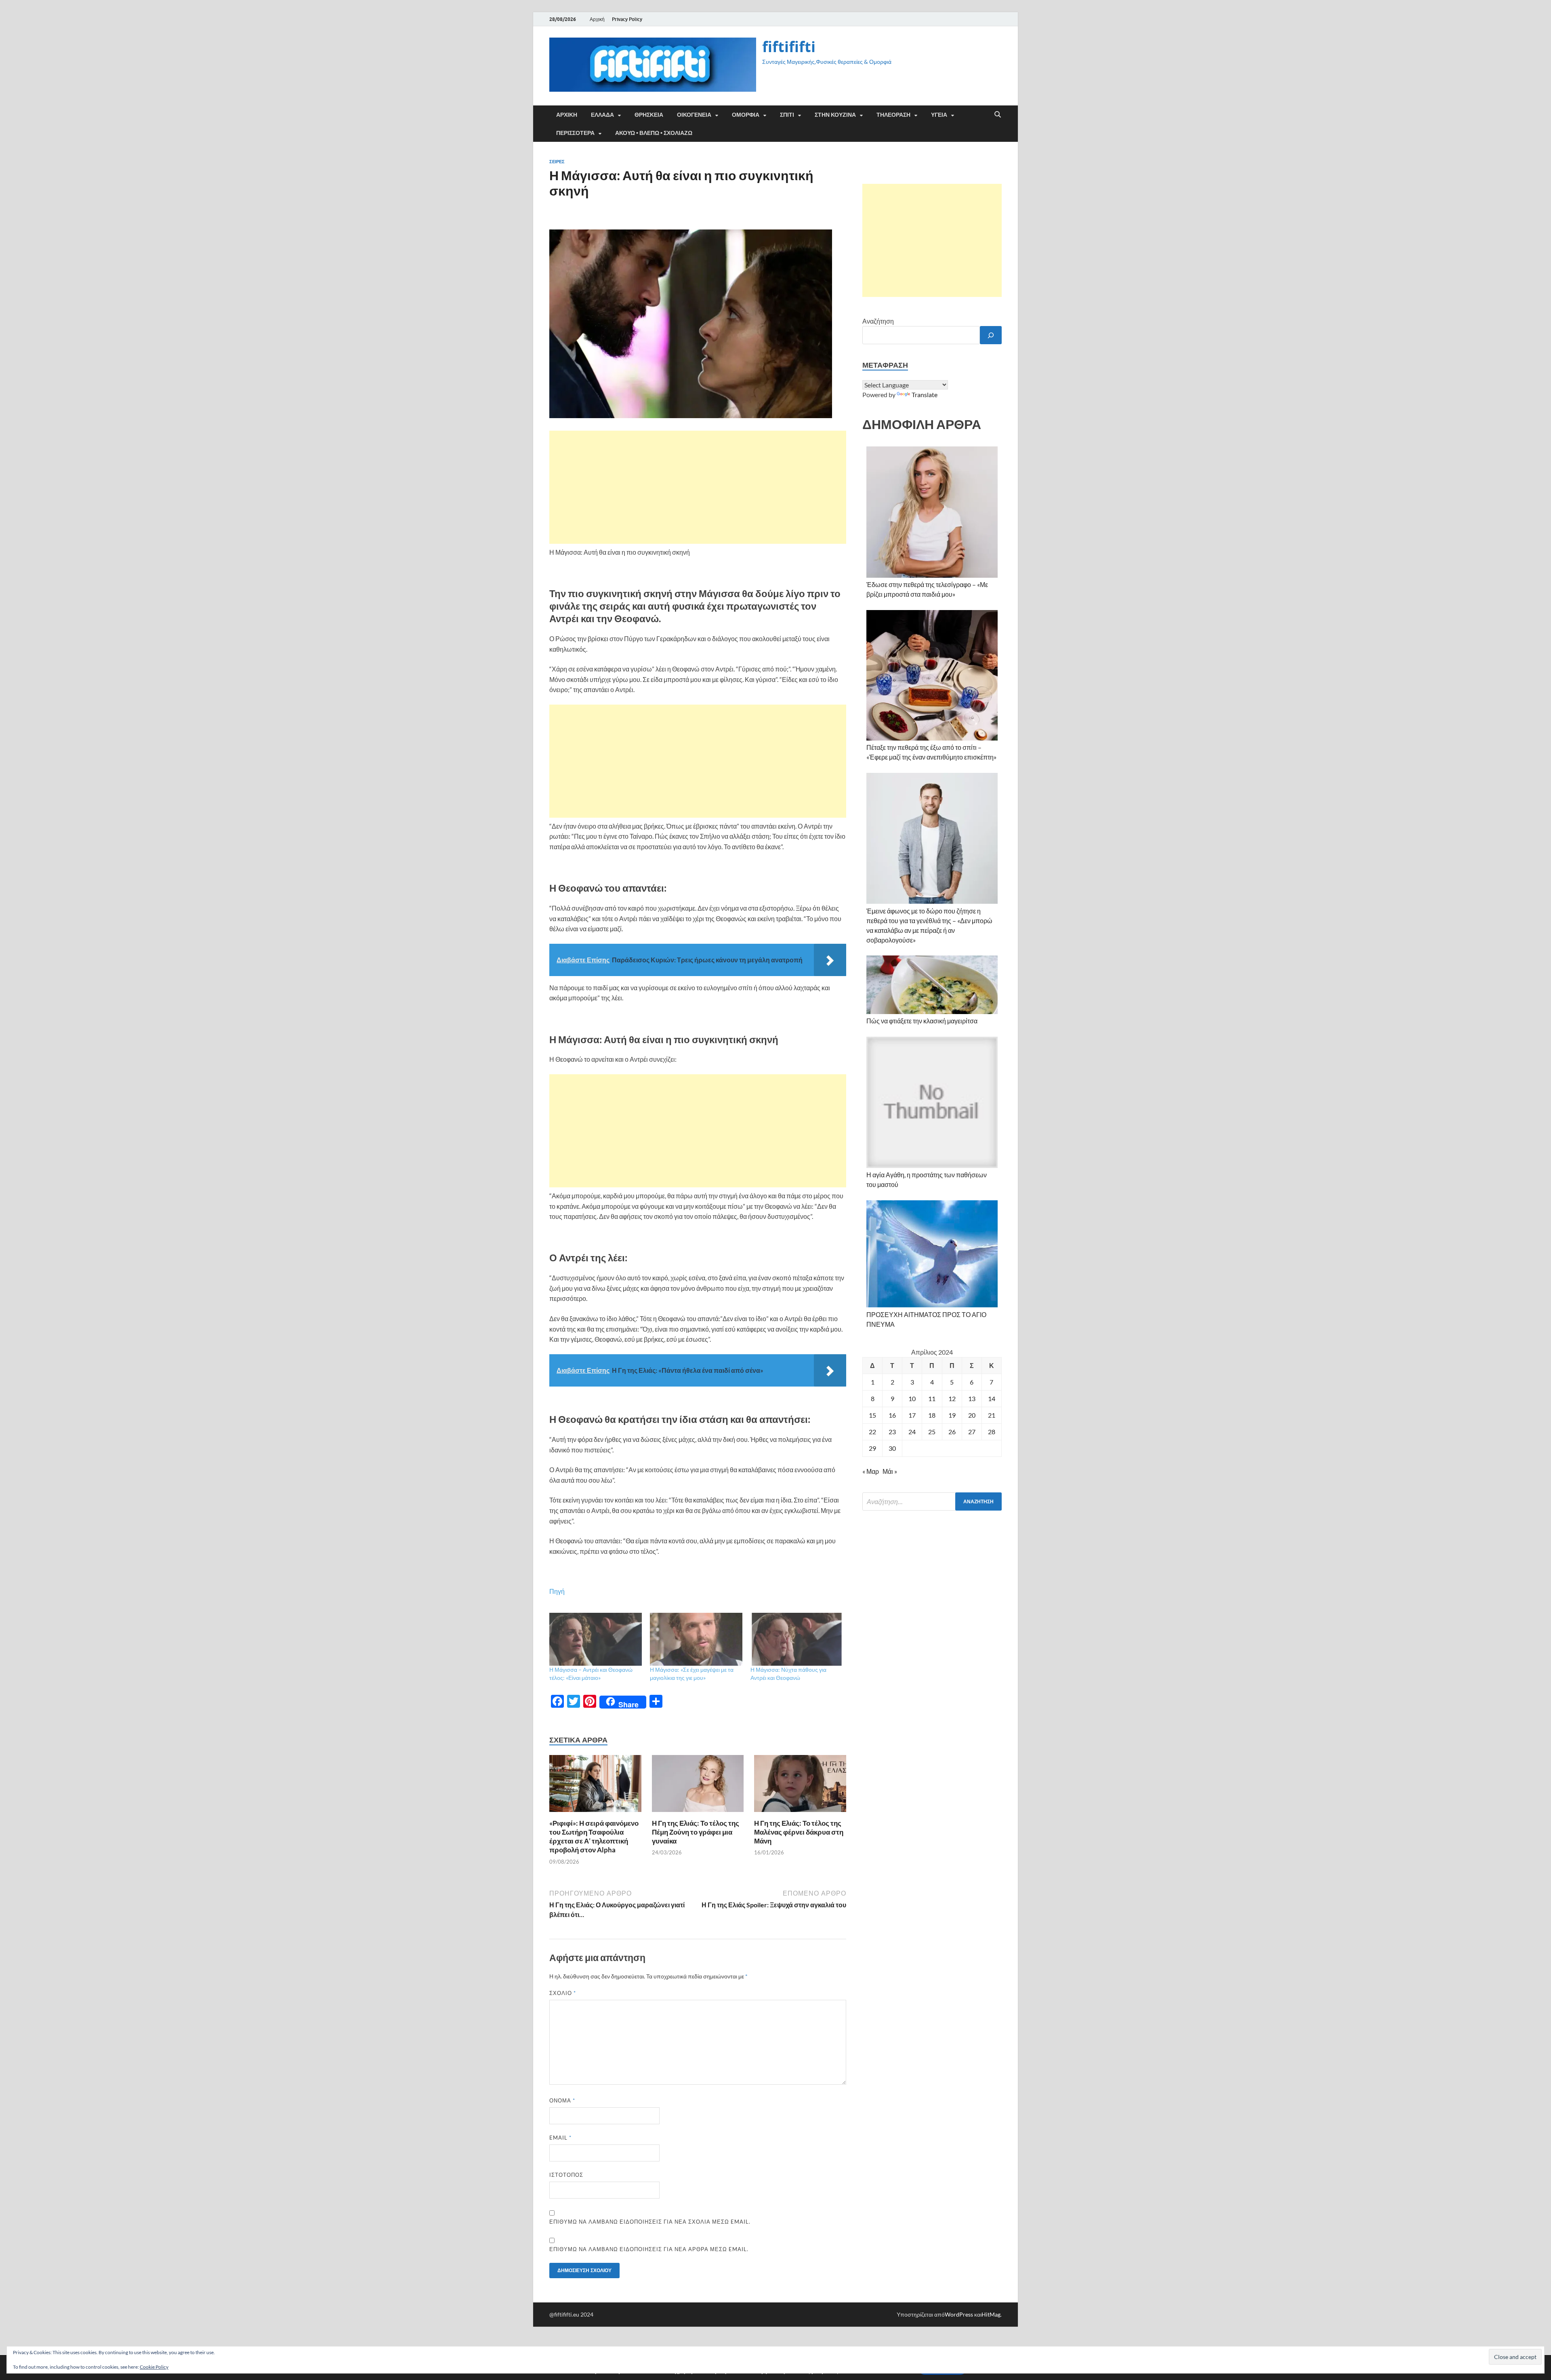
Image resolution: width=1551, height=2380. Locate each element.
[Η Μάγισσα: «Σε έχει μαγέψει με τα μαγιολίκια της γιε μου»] (696, 1639)
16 (892, 1415)
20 (972, 1415)
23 (892, 1432)
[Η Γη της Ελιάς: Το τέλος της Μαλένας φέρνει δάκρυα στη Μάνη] (800, 1786)
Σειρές (557, 162)
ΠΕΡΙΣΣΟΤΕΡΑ (575, 133)
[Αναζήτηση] (991, 335)
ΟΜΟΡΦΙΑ (746, 115)
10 (912, 1398)
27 (972, 1432)
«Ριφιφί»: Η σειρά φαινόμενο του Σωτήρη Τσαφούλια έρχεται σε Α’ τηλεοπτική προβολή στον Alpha (594, 1836)
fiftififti (789, 47)
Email (560, 2138)
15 (872, 1415)
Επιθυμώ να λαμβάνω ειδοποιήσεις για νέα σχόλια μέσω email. (650, 2222)
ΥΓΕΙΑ (939, 115)
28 (992, 1432)
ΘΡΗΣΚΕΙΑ (649, 115)
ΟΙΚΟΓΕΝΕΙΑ (694, 115)
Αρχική (597, 19)
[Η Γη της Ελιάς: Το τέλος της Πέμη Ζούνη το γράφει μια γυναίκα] (698, 1786)
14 (992, 1398)
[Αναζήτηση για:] (932, 1501)
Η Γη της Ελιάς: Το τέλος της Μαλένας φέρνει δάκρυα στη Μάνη (799, 1832)
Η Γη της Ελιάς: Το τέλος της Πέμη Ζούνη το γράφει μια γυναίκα (696, 1832)
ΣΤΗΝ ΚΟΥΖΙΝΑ (835, 115)
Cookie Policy (154, 2367)
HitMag (991, 2314)
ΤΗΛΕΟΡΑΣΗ (893, 115)
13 (972, 1398)
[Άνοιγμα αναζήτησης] (998, 115)
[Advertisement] (698, 487)
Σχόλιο (563, 1993)
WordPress (959, 2314)
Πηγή (557, 1591)
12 (952, 1398)
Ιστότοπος (566, 2175)
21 (992, 1415)
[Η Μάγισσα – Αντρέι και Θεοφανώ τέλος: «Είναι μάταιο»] (596, 1639)
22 (872, 1432)
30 (892, 1448)
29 (872, 1448)
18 (932, 1415)
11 (932, 1398)
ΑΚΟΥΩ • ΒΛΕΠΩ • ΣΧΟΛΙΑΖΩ (654, 133)
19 (952, 1415)
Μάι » (890, 1471)
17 (912, 1415)
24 (912, 1432)
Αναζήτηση (878, 321)
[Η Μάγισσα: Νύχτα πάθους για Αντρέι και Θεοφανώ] (797, 1639)
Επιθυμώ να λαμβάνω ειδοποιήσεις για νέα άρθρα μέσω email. (649, 2249)
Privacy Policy (627, 19)
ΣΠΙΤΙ (787, 115)
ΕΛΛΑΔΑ (602, 115)
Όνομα (562, 2100)
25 (932, 1432)
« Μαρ (871, 1471)
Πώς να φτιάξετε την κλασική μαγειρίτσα (922, 1021)
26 (952, 1432)
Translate (925, 395)
